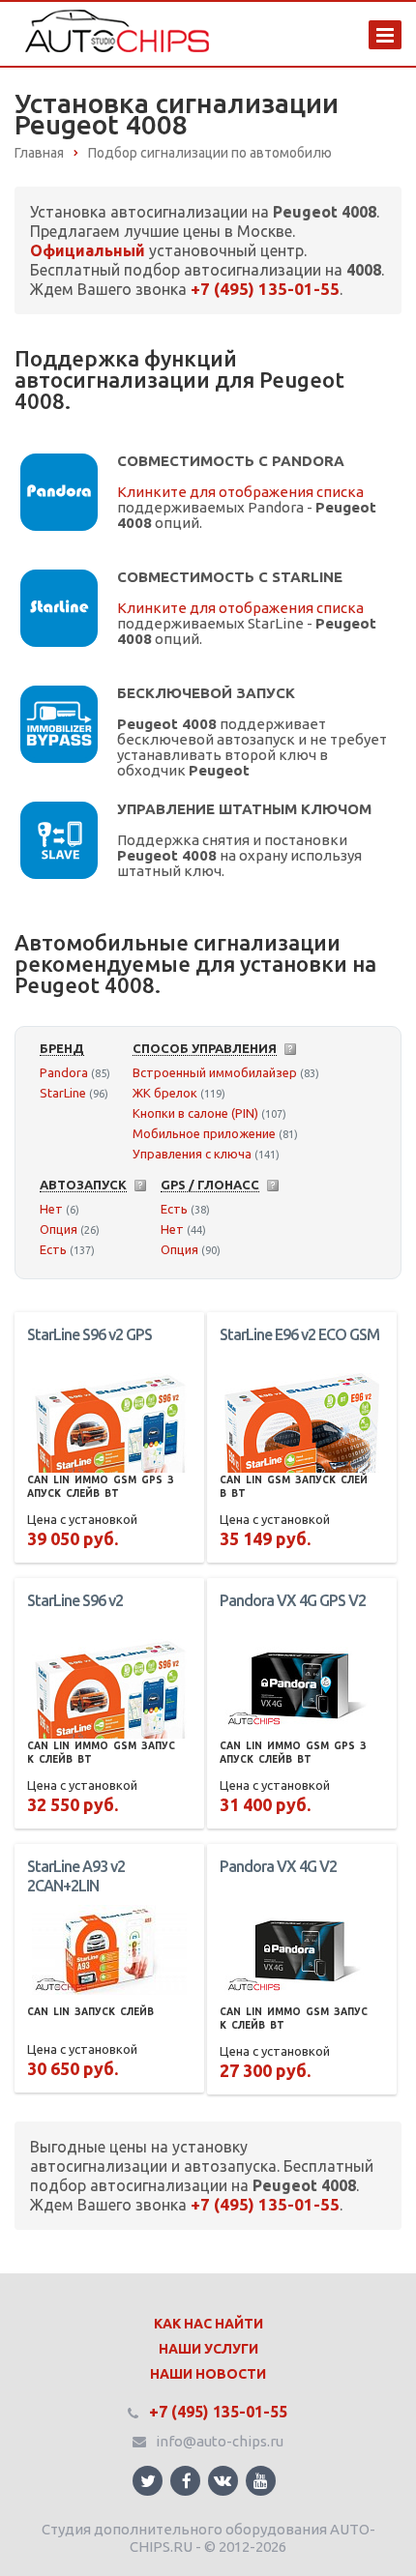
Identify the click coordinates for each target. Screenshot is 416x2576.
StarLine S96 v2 (75, 1600)
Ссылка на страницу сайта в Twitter (148, 2481)
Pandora (64, 1072)
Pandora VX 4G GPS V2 (293, 1600)
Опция (59, 1229)
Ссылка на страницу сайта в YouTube (261, 2481)
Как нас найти (208, 2324)
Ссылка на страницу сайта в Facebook (185, 2481)
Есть (53, 1249)
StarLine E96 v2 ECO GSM (299, 1334)
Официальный (88, 250)
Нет (51, 1209)
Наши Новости (208, 2374)
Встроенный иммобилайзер (215, 1072)
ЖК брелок (165, 1093)
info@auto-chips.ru (220, 2441)
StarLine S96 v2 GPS (89, 1334)
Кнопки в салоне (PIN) (195, 1113)
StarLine (63, 1093)
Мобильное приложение (204, 1133)
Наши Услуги (208, 2349)
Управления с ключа (192, 1154)
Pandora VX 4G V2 (278, 1866)
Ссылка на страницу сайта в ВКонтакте (223, 2481)
